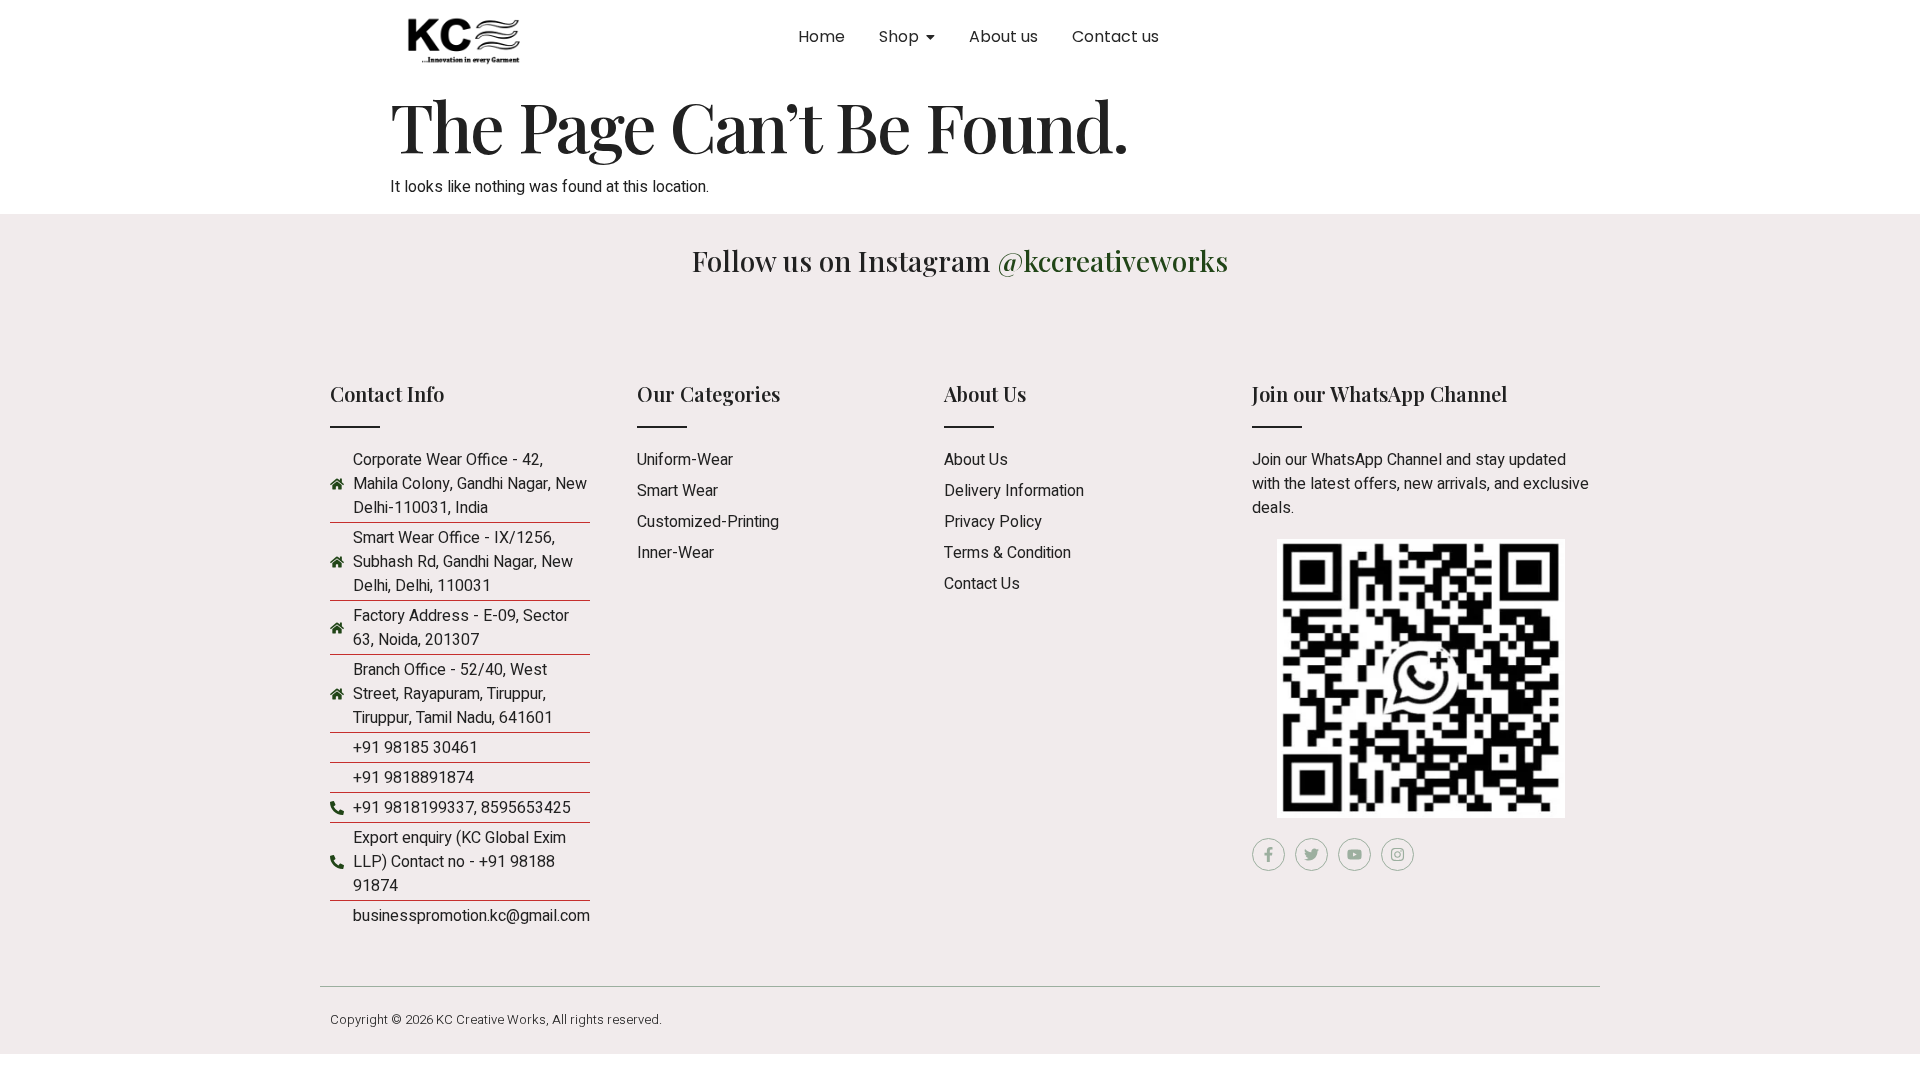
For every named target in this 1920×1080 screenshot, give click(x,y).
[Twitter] (1311, 854)
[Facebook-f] (1268, 854)
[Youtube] (1354, 854)
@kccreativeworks (1113, 260)
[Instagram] (1397, 854)
